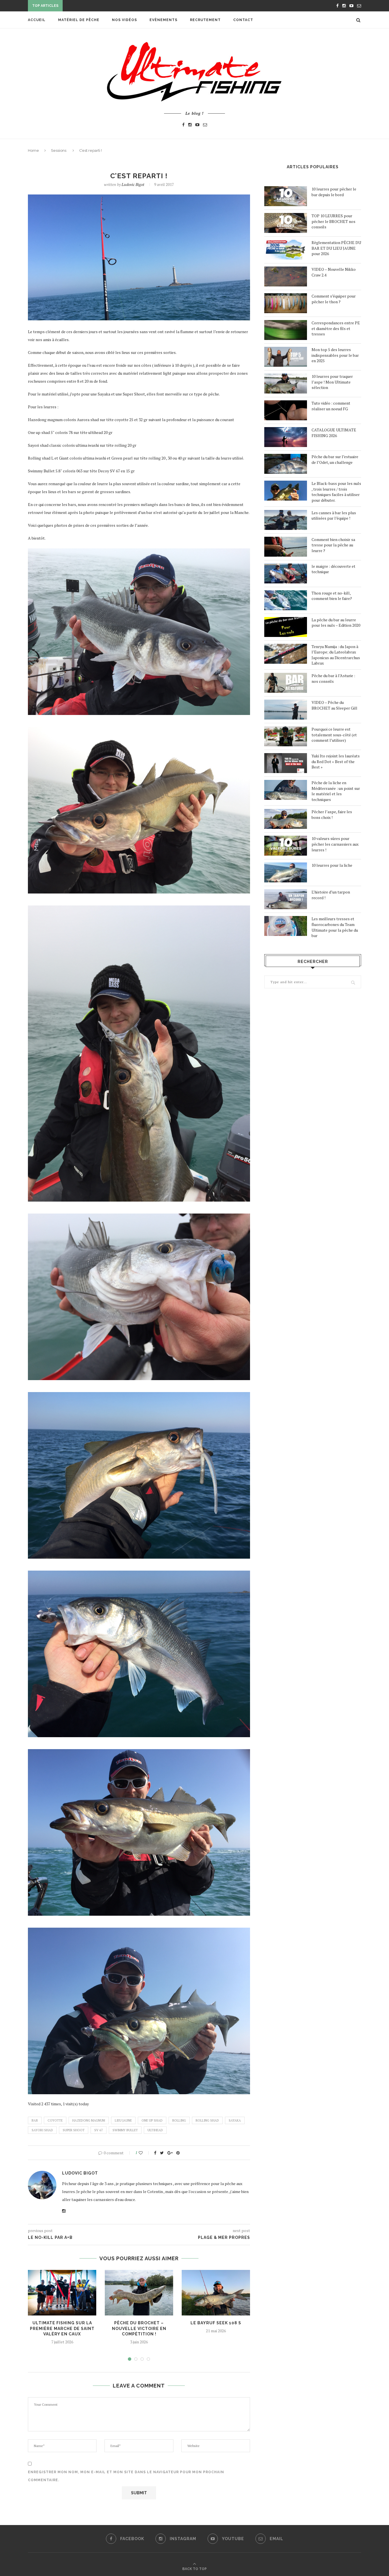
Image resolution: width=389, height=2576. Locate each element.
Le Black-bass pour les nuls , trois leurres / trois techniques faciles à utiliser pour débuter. (336, 492)
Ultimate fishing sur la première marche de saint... (121, 6)
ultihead (155, 2130)
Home (33, 150)
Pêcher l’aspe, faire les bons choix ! (332, 814)
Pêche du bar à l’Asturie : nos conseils (333, 678)
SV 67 (99, 2130)
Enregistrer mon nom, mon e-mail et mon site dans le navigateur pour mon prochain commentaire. (126, 2476)
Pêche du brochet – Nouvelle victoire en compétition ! (139, 2328)
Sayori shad (42, 2130)
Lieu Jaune (123, 2120)
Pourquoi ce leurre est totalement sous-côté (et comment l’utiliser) (334, 735)
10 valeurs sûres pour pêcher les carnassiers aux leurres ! (335, 844)
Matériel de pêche (79, 20)
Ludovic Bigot (133, 184)
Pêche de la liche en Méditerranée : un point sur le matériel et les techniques (336, 791)
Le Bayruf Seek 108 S (216, 2323)
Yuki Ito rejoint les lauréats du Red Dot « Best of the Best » (336, 761)
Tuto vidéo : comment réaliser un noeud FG (331, 406)
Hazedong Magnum (89, 2120)
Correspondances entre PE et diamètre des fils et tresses (336, 328)
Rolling (179, 2120)
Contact (243, 20)
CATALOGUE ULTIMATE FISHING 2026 (334, 433)
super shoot (74, 2130)
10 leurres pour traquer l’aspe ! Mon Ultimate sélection (332, 382)
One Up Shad (152, 2120)
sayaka (235, 2120)
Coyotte (55, 2120)
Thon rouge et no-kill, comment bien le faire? (332, 596)
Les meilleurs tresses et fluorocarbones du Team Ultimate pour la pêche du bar (335, 927)
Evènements (163, 20)
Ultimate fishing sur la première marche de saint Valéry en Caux (62, 2328)
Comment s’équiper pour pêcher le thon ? (334, 299)
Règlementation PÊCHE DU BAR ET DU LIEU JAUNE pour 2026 (336, 248)
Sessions (59, 150)
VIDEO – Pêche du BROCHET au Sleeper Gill (334, 705)
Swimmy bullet (125, 2130)
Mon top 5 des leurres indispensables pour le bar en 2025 (335, 355)
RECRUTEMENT (205, 20)
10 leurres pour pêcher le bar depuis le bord (334, 192)
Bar (35, 2120)
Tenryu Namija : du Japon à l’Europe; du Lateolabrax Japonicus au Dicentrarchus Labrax (336, 655)
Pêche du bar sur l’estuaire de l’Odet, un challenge (335, 459)
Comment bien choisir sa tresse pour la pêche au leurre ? (333, 545)
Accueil (37, 20)
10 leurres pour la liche (332, 865)
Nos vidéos (124, 20)
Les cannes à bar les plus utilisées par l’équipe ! (334, 516)
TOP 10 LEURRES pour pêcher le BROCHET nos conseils (333, 221)
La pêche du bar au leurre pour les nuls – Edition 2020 (336, 623)
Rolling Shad (207, 2120)
